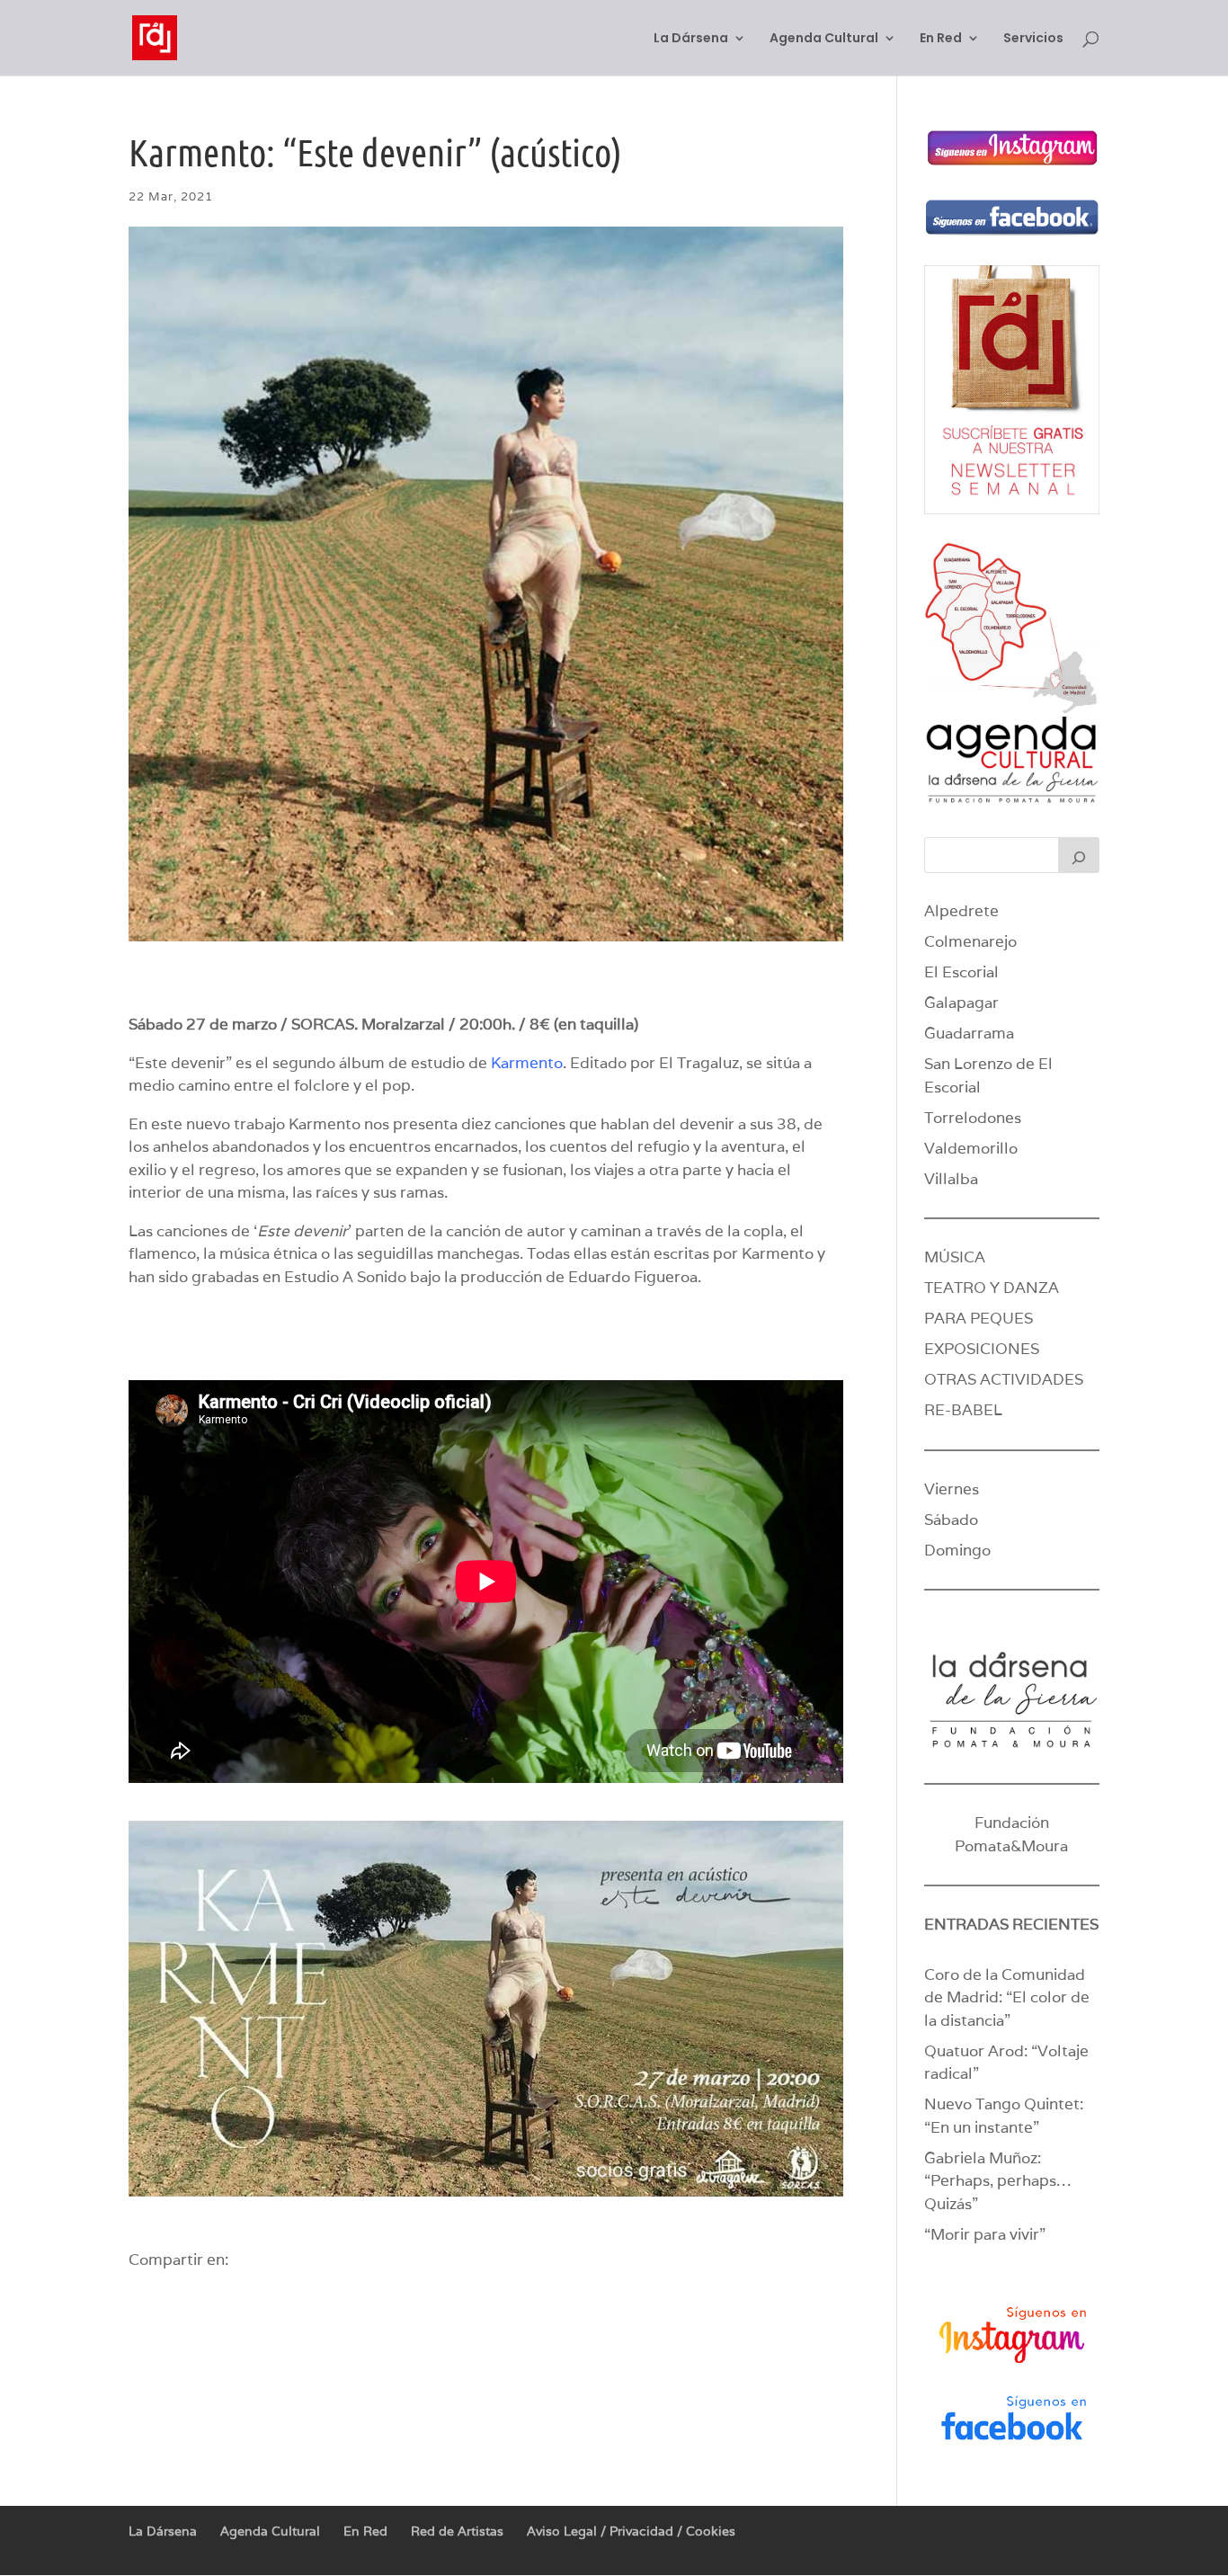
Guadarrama (969, 1033)
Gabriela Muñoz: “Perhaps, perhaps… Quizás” (997, 2181)
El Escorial (961, 972)
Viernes (952, 1489)
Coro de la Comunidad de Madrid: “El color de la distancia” (1007, 1997)
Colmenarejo (970, 941)
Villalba (951, 1179)
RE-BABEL (963, 1410)
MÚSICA (955, 1257)
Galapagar (961, 1003)
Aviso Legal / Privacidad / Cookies (631, 2531)
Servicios (1033, 39)
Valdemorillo (971, 1148)
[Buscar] (1079, 855)
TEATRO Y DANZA (992, 1288)
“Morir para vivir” (985, 2234)
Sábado (951, 1520)
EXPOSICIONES (982, 1349)
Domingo (957, 1550)
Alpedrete (961, 911)
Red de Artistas (457, 2531)
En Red (941, 39)
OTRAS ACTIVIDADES (1004, 1379)
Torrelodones (973, 1118)
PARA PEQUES (979, 1318)
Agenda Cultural (824, 39)
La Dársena (691, 39)
